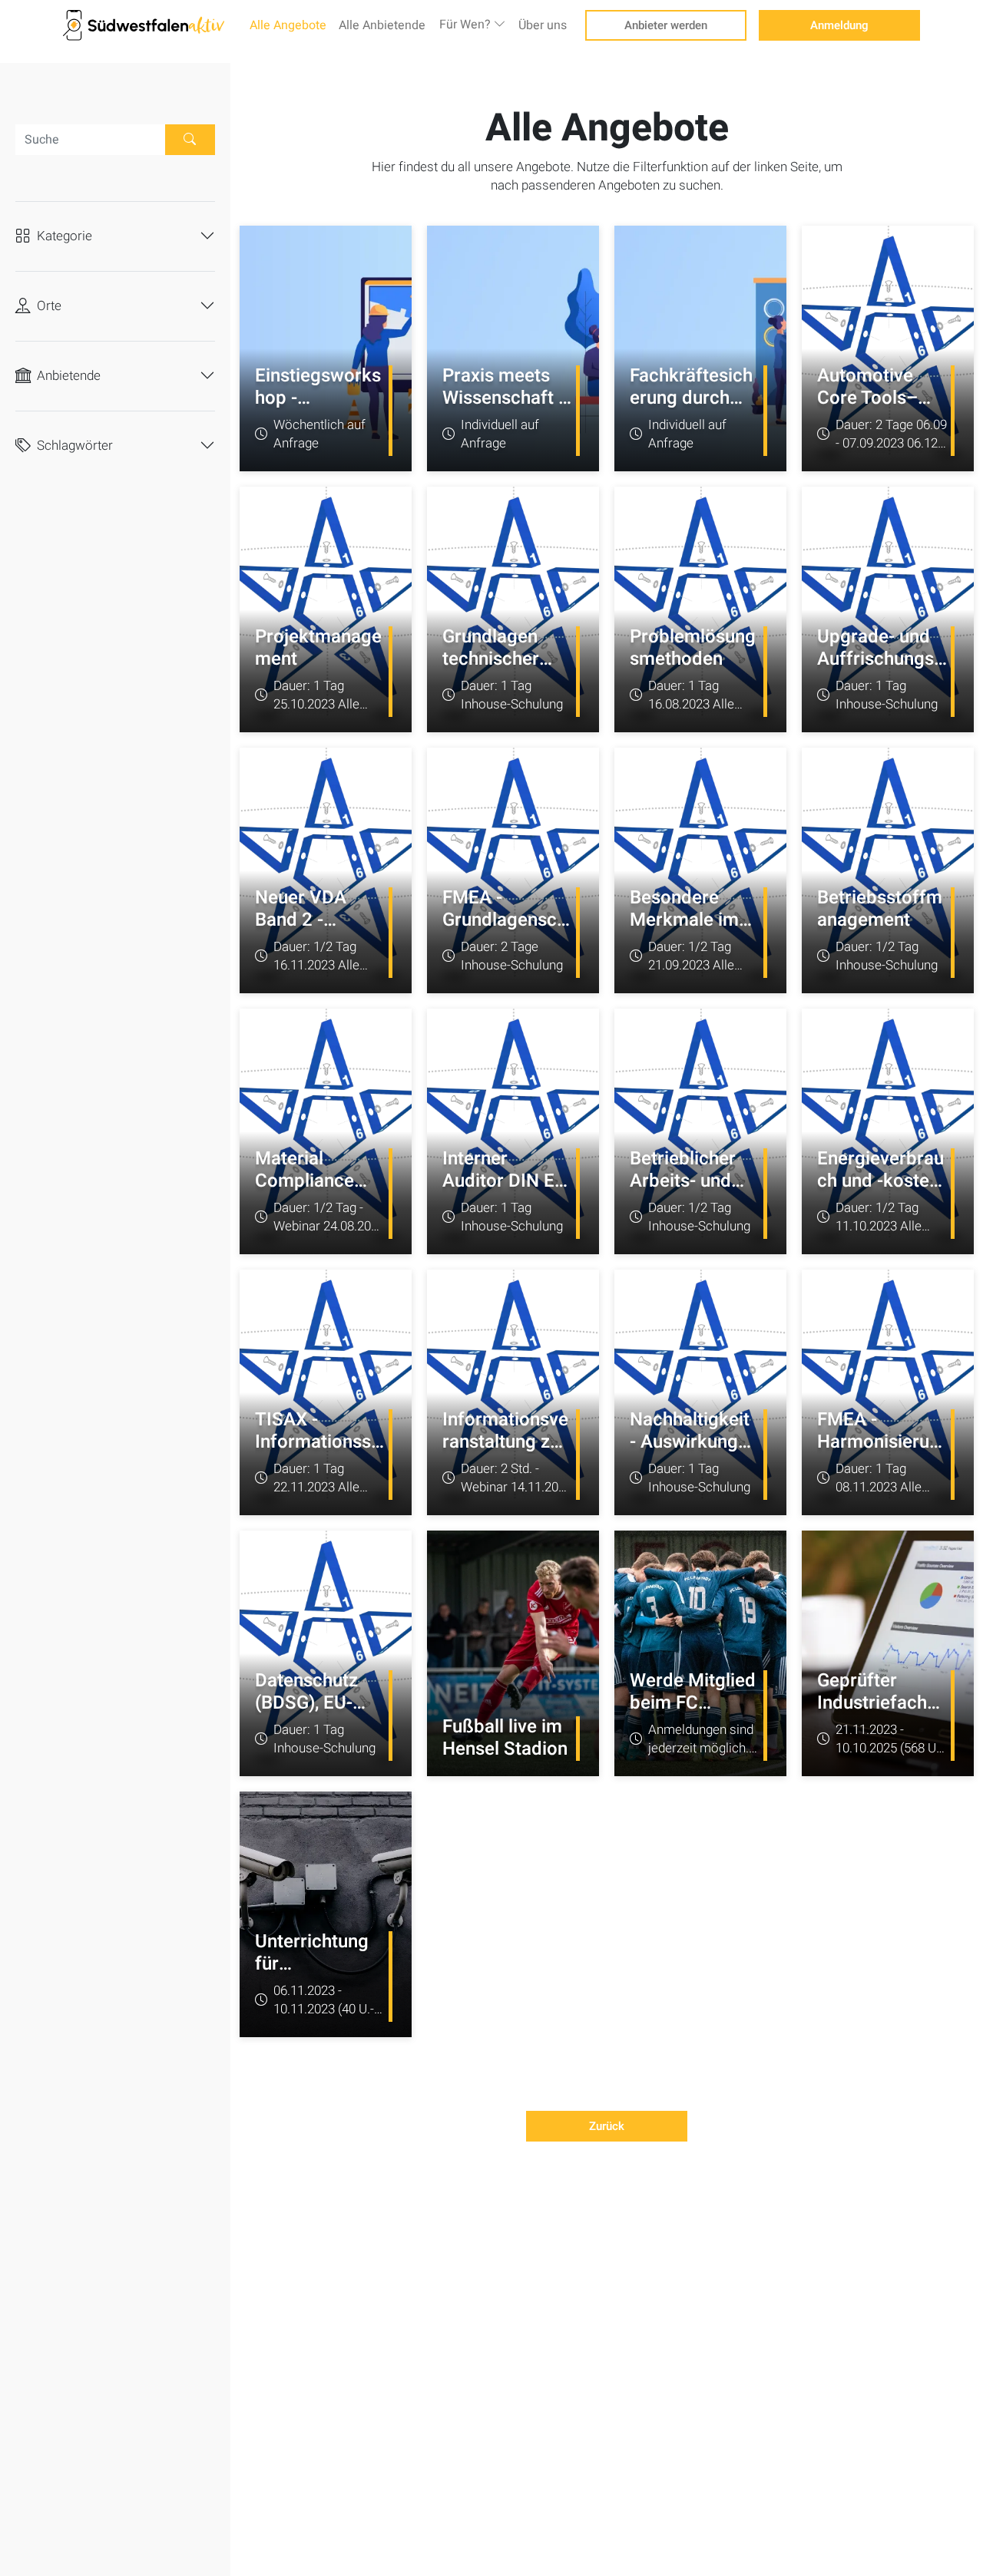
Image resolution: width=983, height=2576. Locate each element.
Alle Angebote (288, 25)
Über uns (543, 25)
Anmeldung (839, 25)
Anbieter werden (666, 25)
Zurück (607, 2126)
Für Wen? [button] (467, 25)
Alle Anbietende (382, 25)
